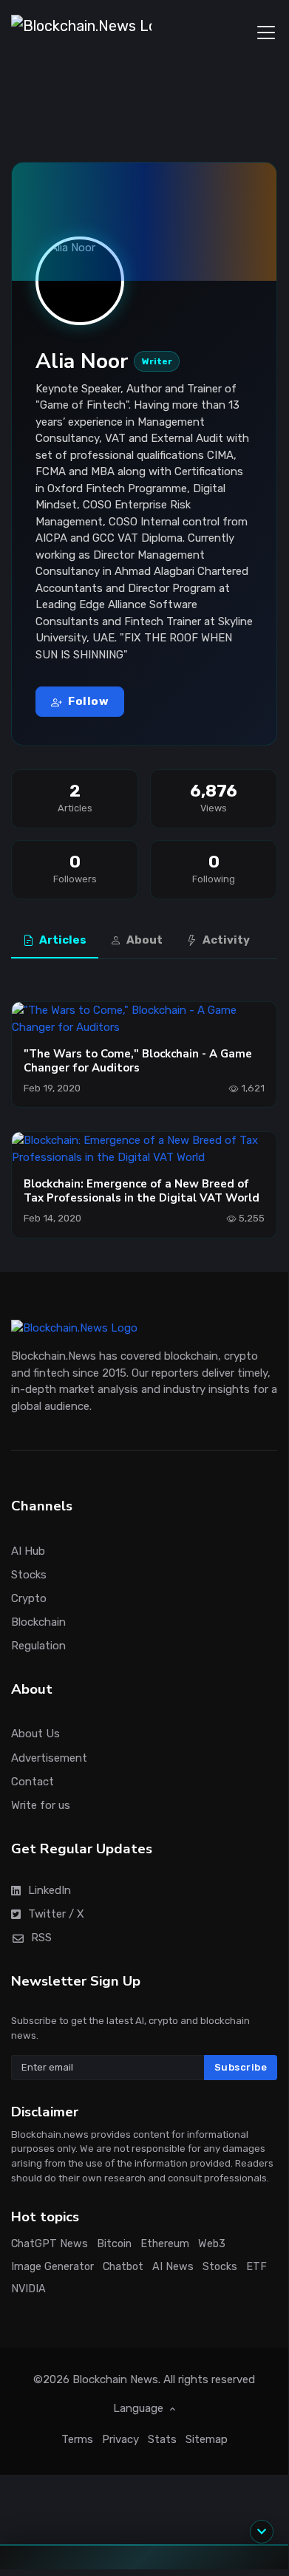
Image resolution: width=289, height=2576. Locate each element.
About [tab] (143, 940)
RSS (41, 1937)
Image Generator (52, 2266)
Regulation (38, 1645)
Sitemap (207, 2439)
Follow (88, 701)
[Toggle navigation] (266, 33)
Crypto (29, 1598)
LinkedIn (50, 1890)
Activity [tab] (225, 940)
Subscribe (241, 2067)
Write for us (41, 1805)
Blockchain (38, 1621)
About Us (35, 1734)
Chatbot (123, 2266)
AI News (173, 2266)
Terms (77, 2439)
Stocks (29, 1574)
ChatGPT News (50, 2243)
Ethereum (165, 2243)
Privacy (120, 2439)
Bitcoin (114, 2243)
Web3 (212, 2243)
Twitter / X (56, 1913)
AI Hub (28, 1550)
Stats (162, 2439)
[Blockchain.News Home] (81, 33)
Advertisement (49, 1757)
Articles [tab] (62, 940)
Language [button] (140, 2408)
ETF (256, 2266)
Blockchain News (115, 2379)
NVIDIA (28, 2289)
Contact (33, 1781)
